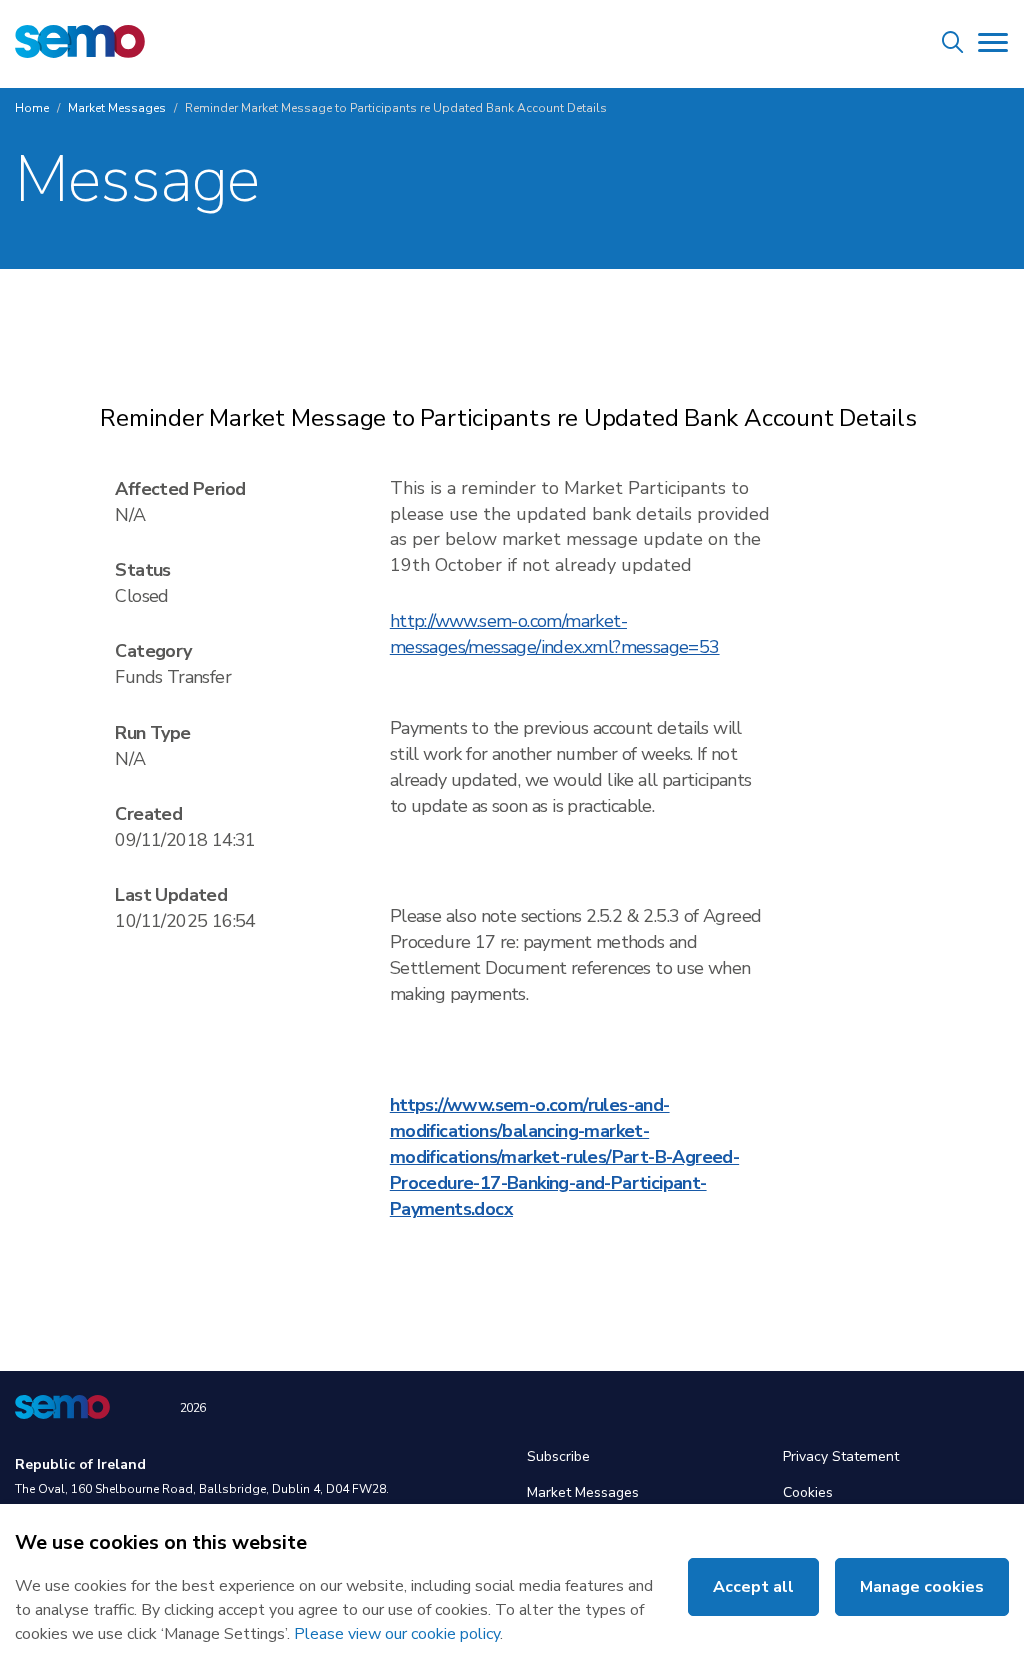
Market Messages (117, 108)
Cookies (808, 1492)
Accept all (753, 1587)
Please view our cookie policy (397, 1634)
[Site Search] (953, 45)
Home (32, 108)
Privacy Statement (841, 1456)
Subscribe (558, 1456)
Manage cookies (922, 1587)
